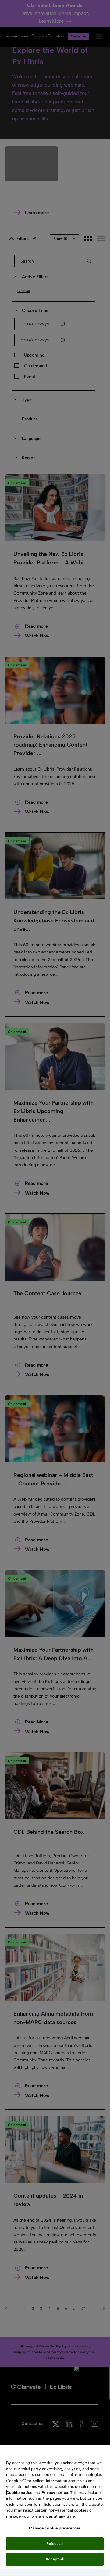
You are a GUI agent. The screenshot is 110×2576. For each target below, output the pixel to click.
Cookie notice (19, 2493)
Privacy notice (55, 2493)
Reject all (55, 2544)
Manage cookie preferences (55, 2528)
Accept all (55, 2559)
